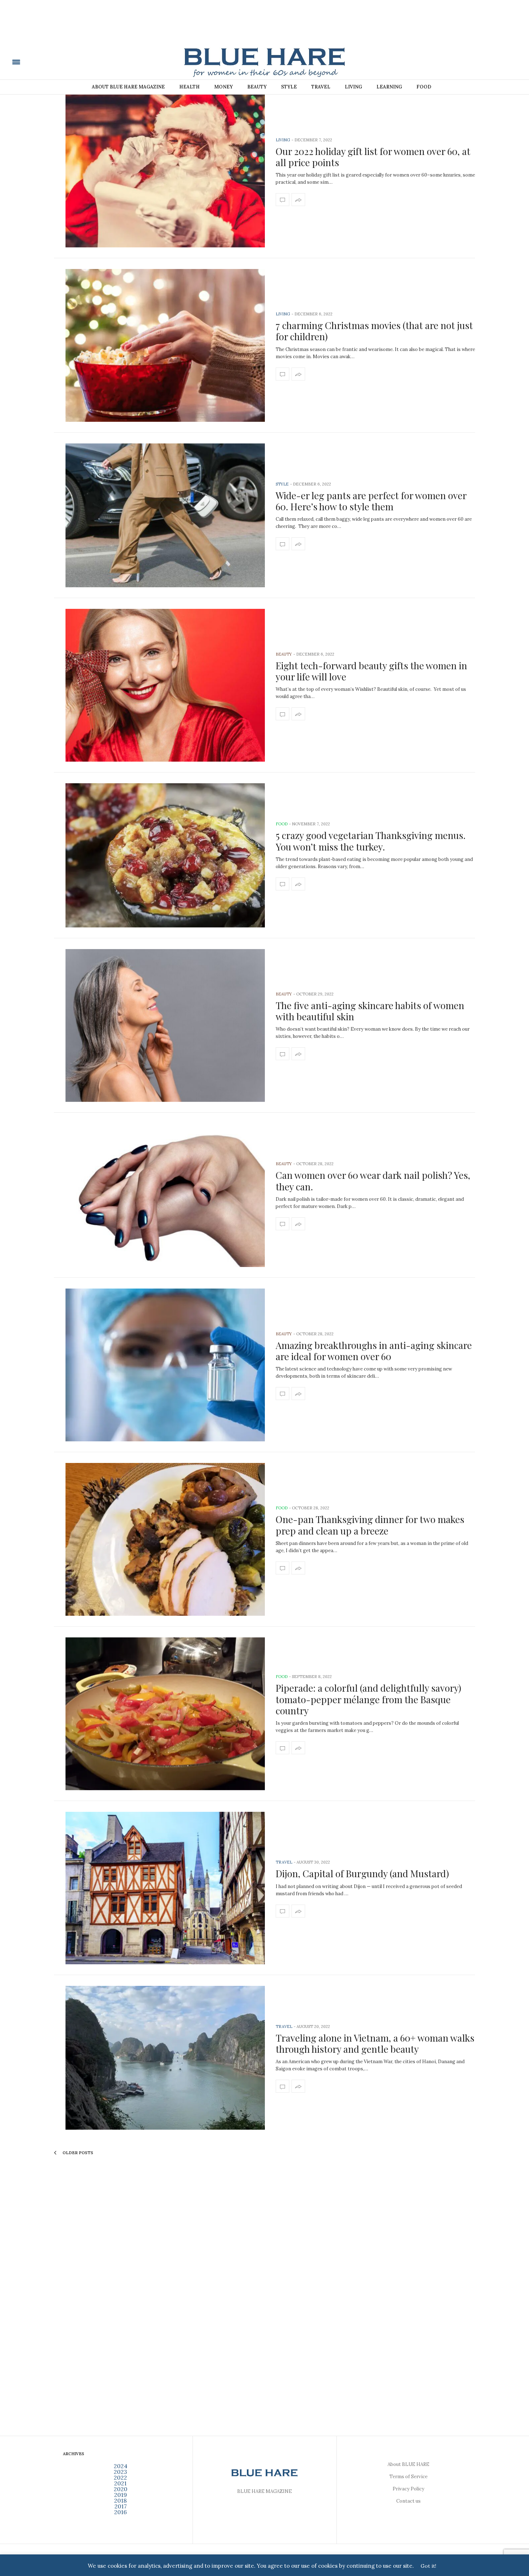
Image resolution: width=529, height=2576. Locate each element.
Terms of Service (408, 2477)
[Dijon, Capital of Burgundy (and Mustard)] (165, 1888)
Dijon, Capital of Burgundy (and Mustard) (362, 1873)
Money (223, 87)
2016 (120, 2512)
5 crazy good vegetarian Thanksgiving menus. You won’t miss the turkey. (371, 841)
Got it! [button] (428, 2566)
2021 (120, 2483)
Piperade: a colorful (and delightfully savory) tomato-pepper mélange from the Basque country (369, 1699)
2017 (121, 2506)
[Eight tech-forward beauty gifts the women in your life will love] (165, 685)
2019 (121, 2495)
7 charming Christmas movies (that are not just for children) (374, 331)
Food (424, 87)
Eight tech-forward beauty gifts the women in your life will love (371, 671)
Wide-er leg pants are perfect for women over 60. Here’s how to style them (371, 501)
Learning (389, 87)
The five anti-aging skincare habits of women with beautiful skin (370, 1011)
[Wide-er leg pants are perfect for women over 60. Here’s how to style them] (165, 516)
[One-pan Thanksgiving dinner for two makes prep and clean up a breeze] (165, 1539)
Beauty (257, 87)
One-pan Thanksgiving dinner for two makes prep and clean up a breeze (370, 1525)
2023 (120, 2472)
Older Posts (77, 2153)
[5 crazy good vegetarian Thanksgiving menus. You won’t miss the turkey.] (165, 855)
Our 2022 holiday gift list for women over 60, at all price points (373, 157)
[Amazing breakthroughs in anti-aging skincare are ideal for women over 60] (165, 1365)
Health (189, 87)
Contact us (408, 2501)
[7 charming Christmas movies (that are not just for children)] (165, 345)
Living (353, 87)
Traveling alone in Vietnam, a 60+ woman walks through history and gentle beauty (375, 2043)
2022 (120, 2477)
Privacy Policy (408, 2489)
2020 (121, 2489)
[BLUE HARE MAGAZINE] (66, 61)
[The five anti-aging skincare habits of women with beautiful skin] (165, 1025)
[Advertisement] (264, 28)
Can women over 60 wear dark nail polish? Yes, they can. (373, 1181)
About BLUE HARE (408, 2464)
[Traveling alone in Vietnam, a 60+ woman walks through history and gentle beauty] (165, 2058)
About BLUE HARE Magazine (128, 87)
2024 (121, 2466)
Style (289, 87)
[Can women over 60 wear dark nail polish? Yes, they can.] (165, 1195)
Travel (321, 87)
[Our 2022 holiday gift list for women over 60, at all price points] (165, 171)
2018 (120, 2500)
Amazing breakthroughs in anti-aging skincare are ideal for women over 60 (374, 1351)
